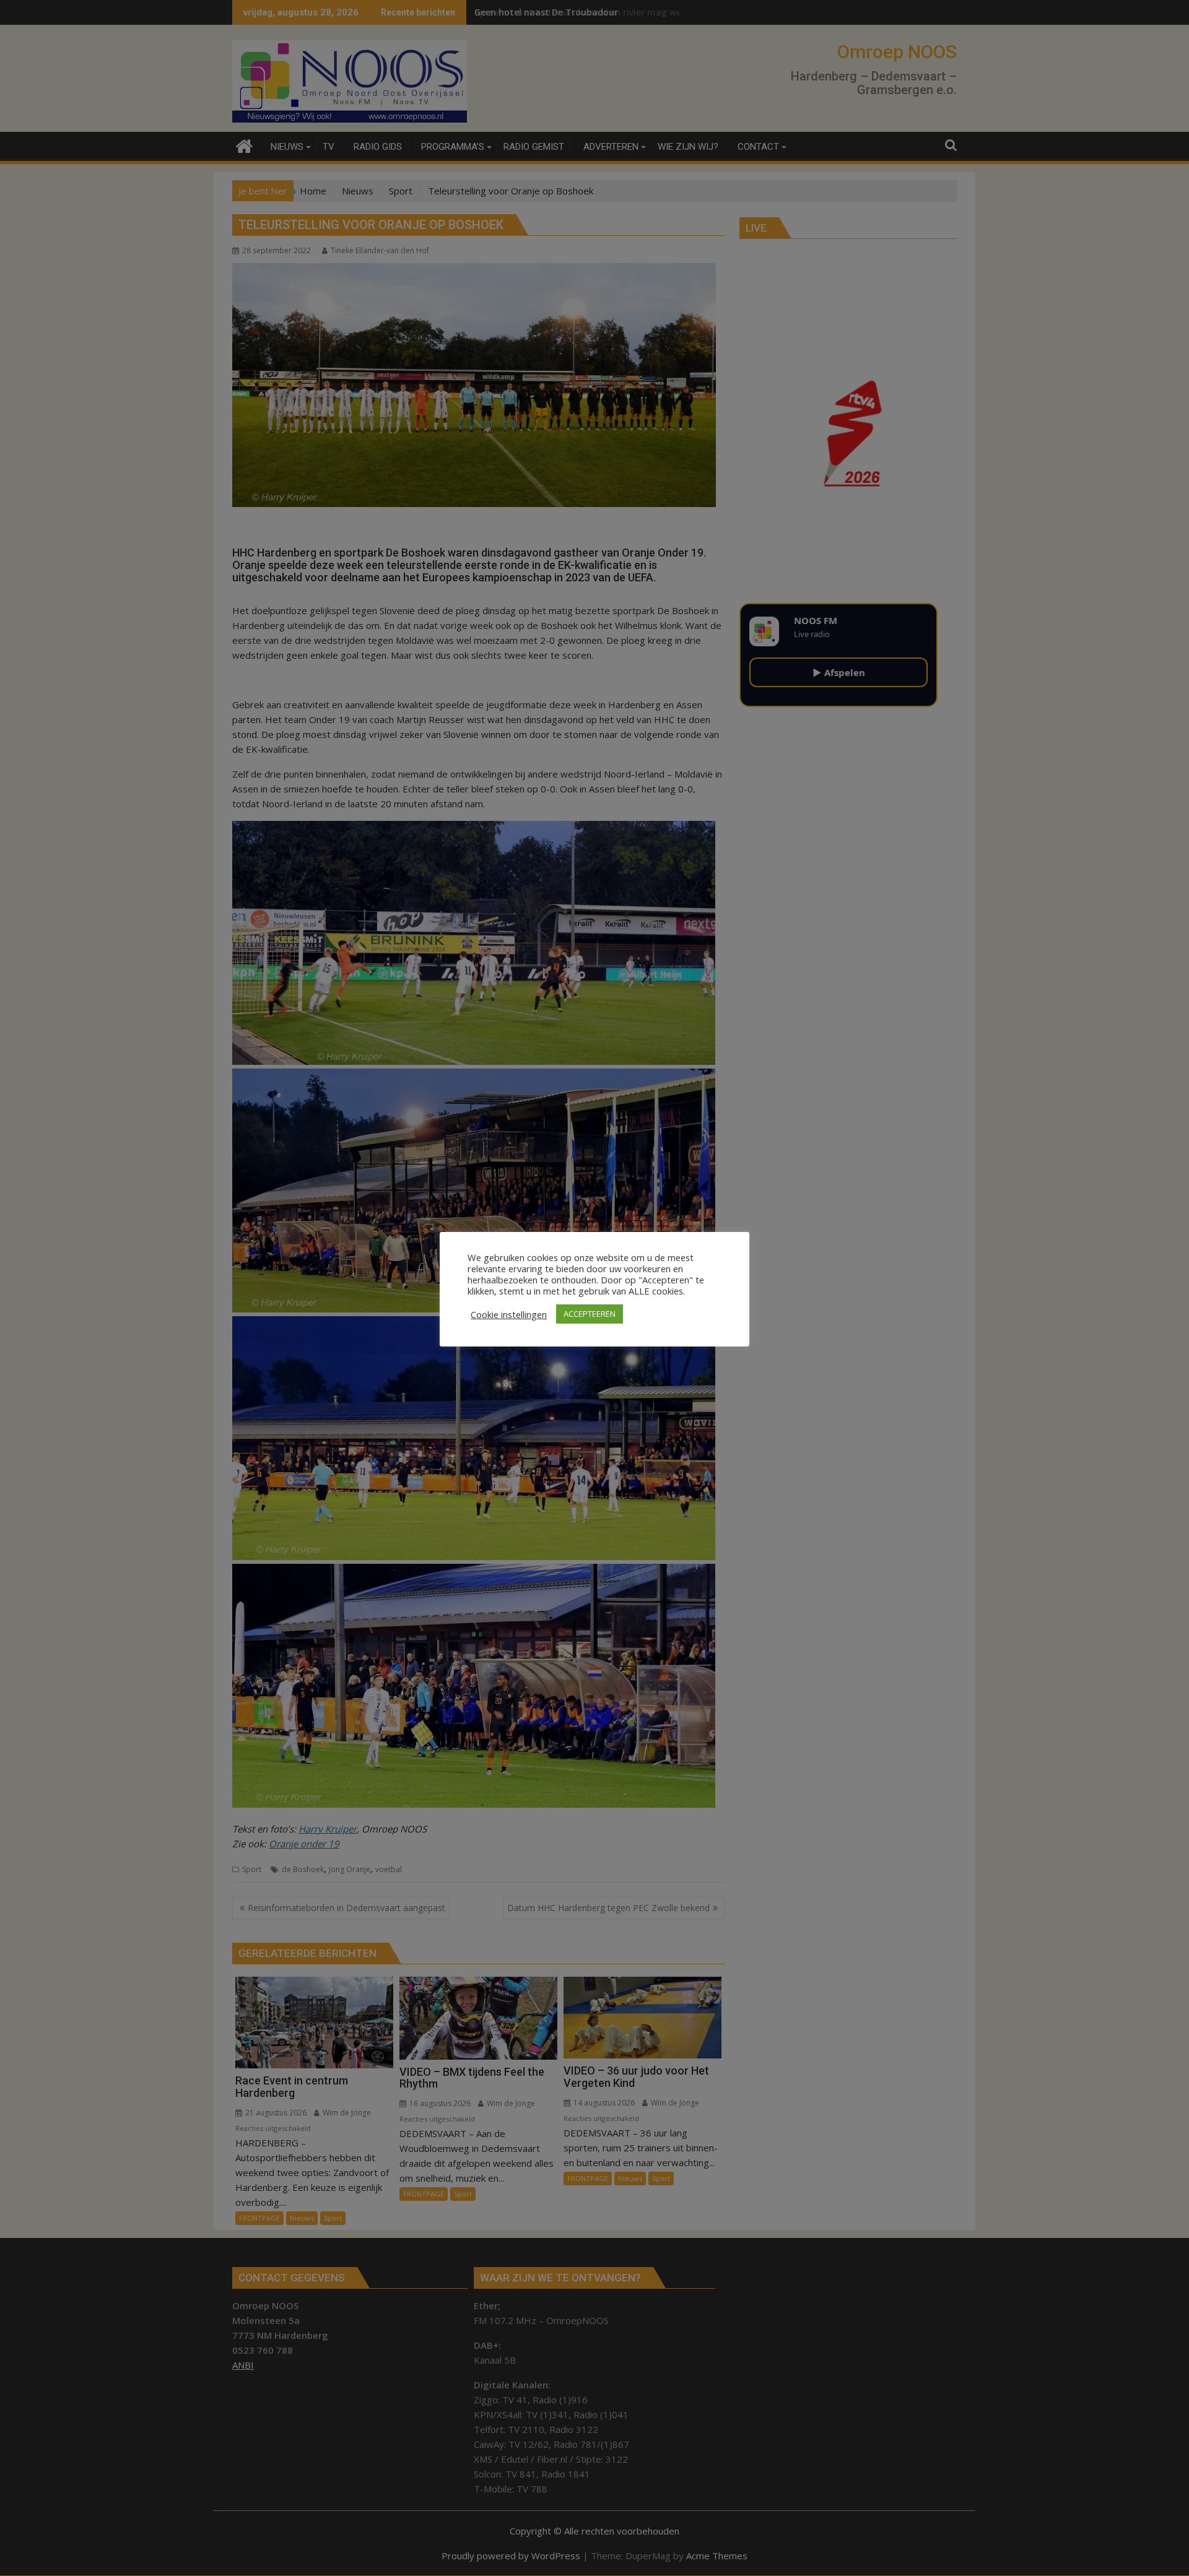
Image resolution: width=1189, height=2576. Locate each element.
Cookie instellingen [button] (509, 1314)
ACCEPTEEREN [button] (590, 1314)
